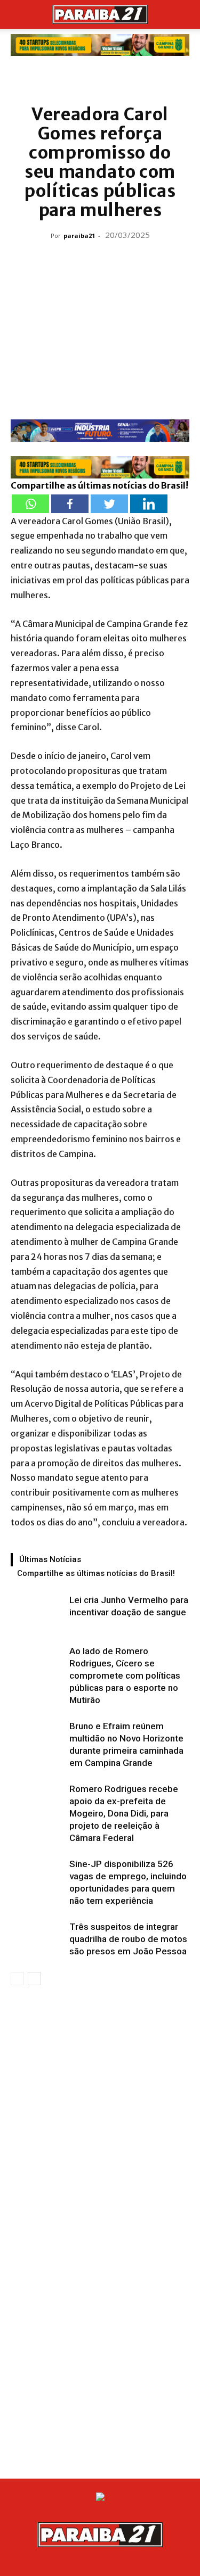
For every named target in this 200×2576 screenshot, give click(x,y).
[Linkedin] (149, 504)
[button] (18, 14)
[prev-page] (17, 1979)
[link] (100, 45)
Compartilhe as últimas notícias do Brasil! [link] (99, 485)
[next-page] (34, 1979)
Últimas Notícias (50, 1559)
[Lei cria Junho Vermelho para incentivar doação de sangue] (37, 1612)
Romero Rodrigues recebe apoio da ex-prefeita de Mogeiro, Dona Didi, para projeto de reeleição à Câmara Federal (124, 1813)
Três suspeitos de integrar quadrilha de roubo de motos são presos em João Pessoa (128, 1939)
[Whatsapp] (30, 504)
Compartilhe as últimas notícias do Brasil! (96, 1573)
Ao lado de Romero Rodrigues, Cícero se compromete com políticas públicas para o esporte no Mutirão (125, 1675)
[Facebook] (70, 504)
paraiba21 (79, 236)
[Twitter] (109, 504)
